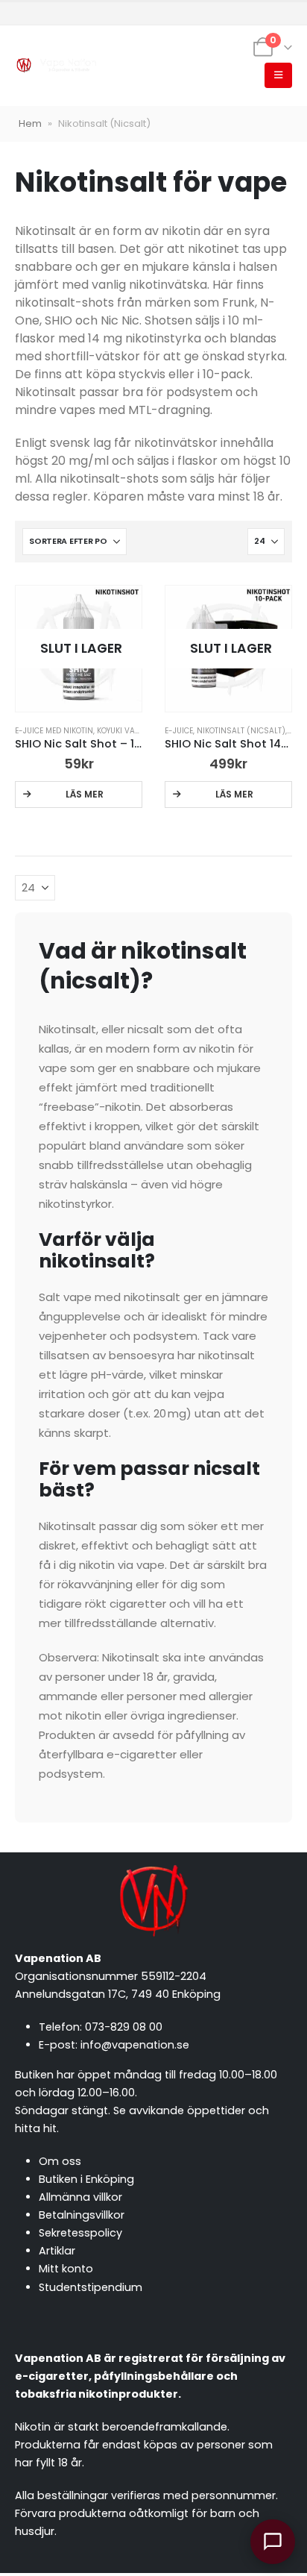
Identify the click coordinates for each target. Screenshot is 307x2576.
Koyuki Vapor (123, 731)
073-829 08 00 (124, 2027)
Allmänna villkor (80, 2197)
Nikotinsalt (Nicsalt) (241, 731)
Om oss (60, 2161)
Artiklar (57, 2251)
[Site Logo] (56, 66)
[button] (278, 75)
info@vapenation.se (135, 2045)
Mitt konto (66, 2269)
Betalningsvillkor (82, 2215)
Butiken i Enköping (86, 2179)
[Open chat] (273, 2542)
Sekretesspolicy (80, 2233)
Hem (30, 123)
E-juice (179, 731)
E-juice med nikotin (54, 731)
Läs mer (85, 794)
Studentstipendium (91, 2287)
